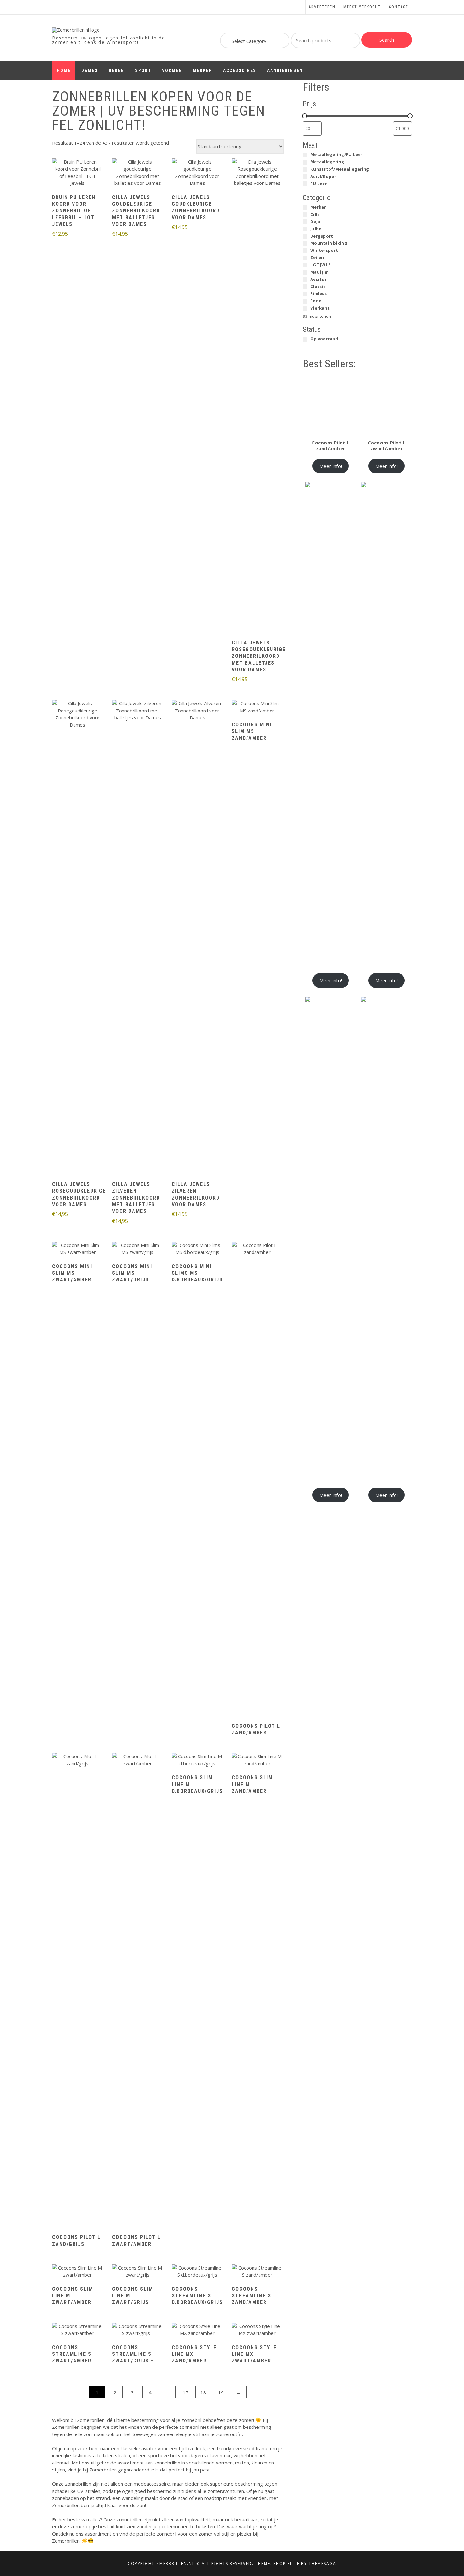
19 (221, 2392)
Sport (143, 70)
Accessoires (240, 70)
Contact (399, 7)
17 (186, 2392)
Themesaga (322, 2564)
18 (203, 2392)
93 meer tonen (317, 316)
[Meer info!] (78, 173)
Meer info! (331, 466)
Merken (203, 70)
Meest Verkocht (362, 7)
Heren (116, 70)
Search (387, 40)
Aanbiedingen (285, 70)
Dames (90, 70)
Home (64, 70)
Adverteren (322, 7)
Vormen (172, 70)
